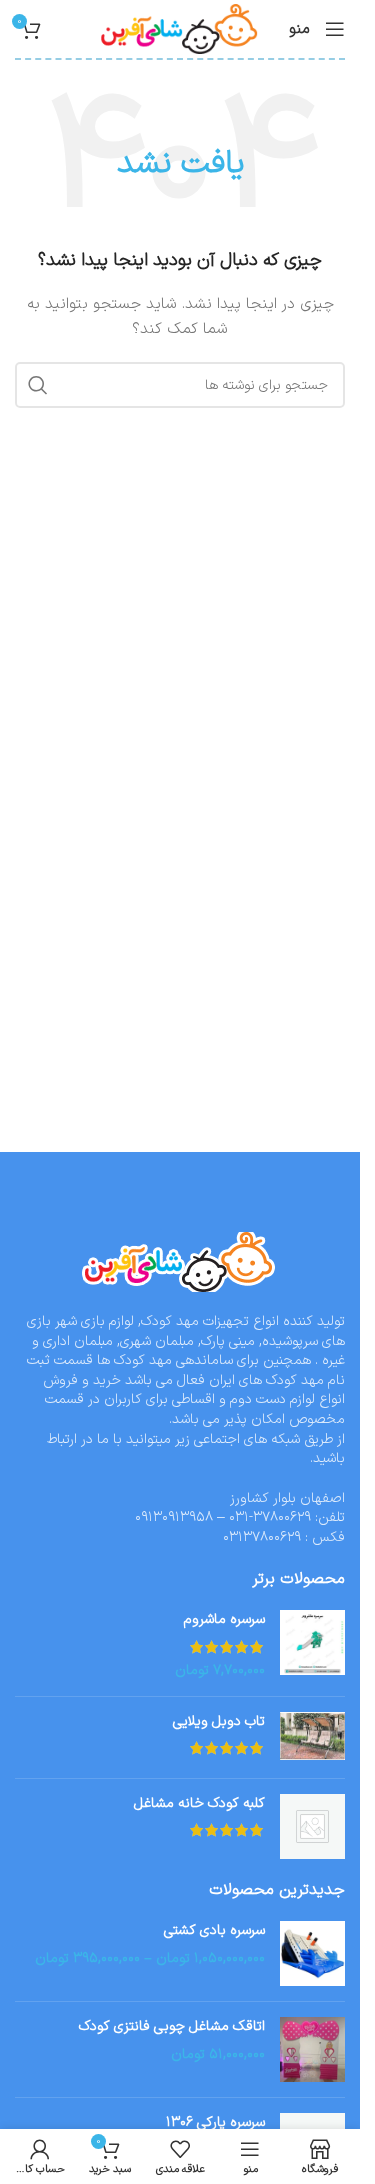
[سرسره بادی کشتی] (312, 1953)
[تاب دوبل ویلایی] (312, 1737)
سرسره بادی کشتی (214, 1931)
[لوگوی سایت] (180, 28)
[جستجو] (38, 385)
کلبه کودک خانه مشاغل (199, 1804)
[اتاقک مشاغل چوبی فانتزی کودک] (312, 2049)
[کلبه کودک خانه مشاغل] (312, 1826)
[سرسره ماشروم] (312, 1645)
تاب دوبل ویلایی (219, 1722)
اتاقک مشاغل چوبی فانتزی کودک (172, 2027)
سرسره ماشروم (224, 1620)
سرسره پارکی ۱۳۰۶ (215, 2123)
